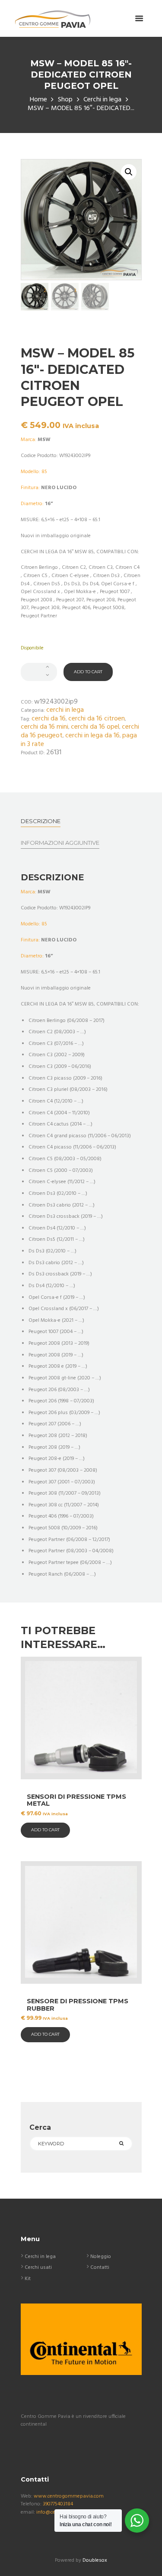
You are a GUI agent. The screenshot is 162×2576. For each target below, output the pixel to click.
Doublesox (95, 2560)
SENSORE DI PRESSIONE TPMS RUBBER (78, 2005)
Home (38, 100)
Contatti (100, 2268)
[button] (129, 172)
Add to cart (88, 672)
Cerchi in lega (102, 100)
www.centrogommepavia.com (69, 2496)
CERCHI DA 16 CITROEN (97, 719)
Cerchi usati (38, 2268)
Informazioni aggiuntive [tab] (60, 843)
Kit (28, 2279)
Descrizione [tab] (41, 821)
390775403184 (58, 2504)
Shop (65, 100)
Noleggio (101, 2257)
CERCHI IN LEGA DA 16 (92, 736)
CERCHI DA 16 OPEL (95, 727)
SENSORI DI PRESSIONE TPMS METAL (76, 1800)
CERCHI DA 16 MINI (44, 727)
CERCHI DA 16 (49, 719)
